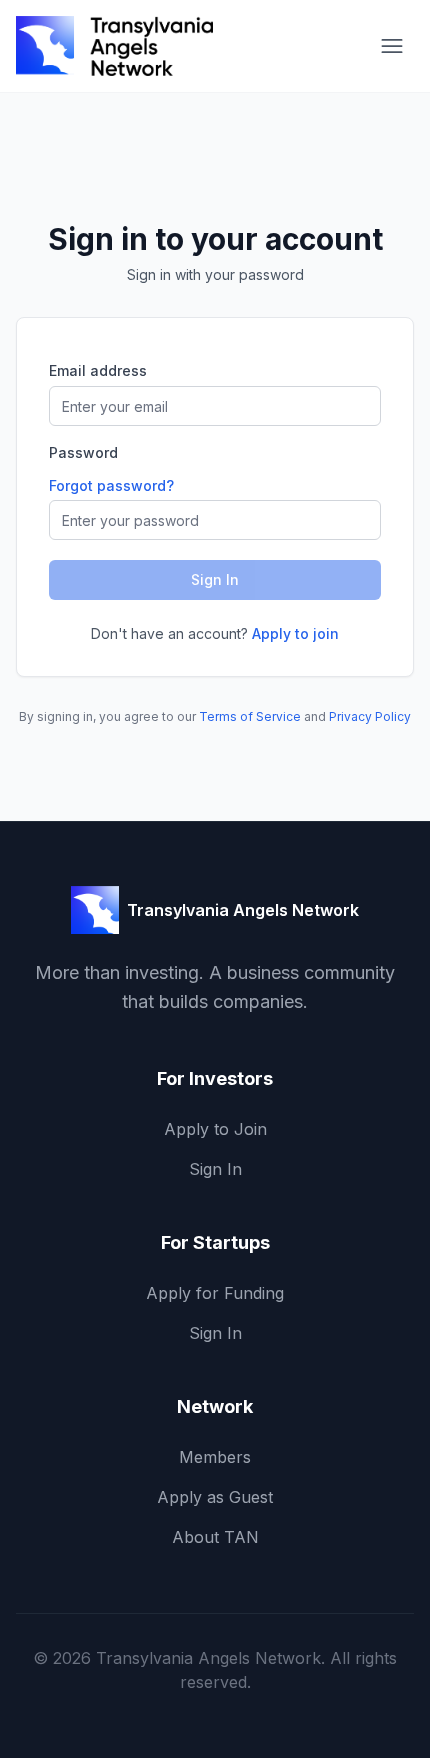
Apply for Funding (215, 1293)
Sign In (215, 1169)
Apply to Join (215, 1129)
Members (215, 1457)
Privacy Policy (370, 716)
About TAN (215, 1537)
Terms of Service (250, 716)
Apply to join (295, 633)
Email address (98, 370)
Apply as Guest (215, 1497)
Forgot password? (111, 485)
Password (83, 453)
